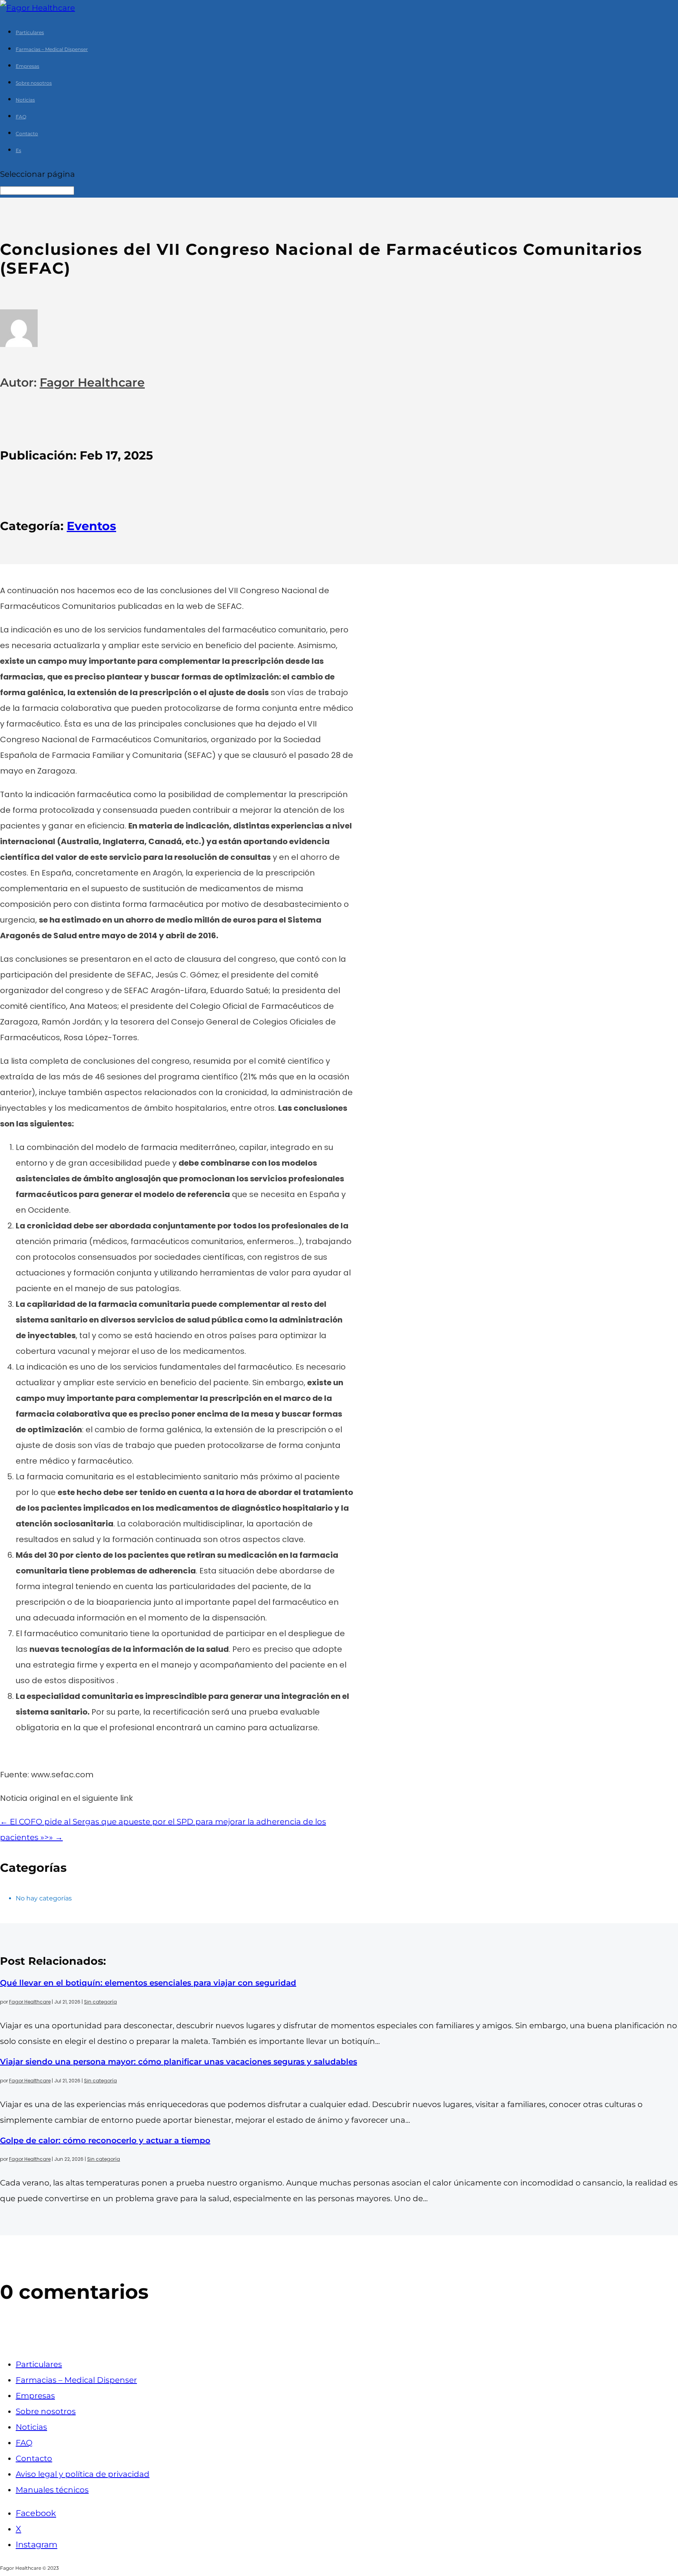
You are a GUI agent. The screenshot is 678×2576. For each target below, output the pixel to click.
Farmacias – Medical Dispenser (52, 49)
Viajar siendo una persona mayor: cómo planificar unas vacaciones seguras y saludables (179, 2062)
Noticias (25, 100)
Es (18, 150)
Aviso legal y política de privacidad (83, 2474)
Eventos (91, 526)
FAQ (21, 117)
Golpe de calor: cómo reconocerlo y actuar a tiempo (105, 2140)
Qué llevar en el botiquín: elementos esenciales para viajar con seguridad (148, 1983)
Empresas (27, 66)
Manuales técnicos (52, 2490)
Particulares (30, 32)
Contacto (27, 134)
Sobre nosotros (34, 83)
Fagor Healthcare (92, 382)
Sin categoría (100, 2002)
